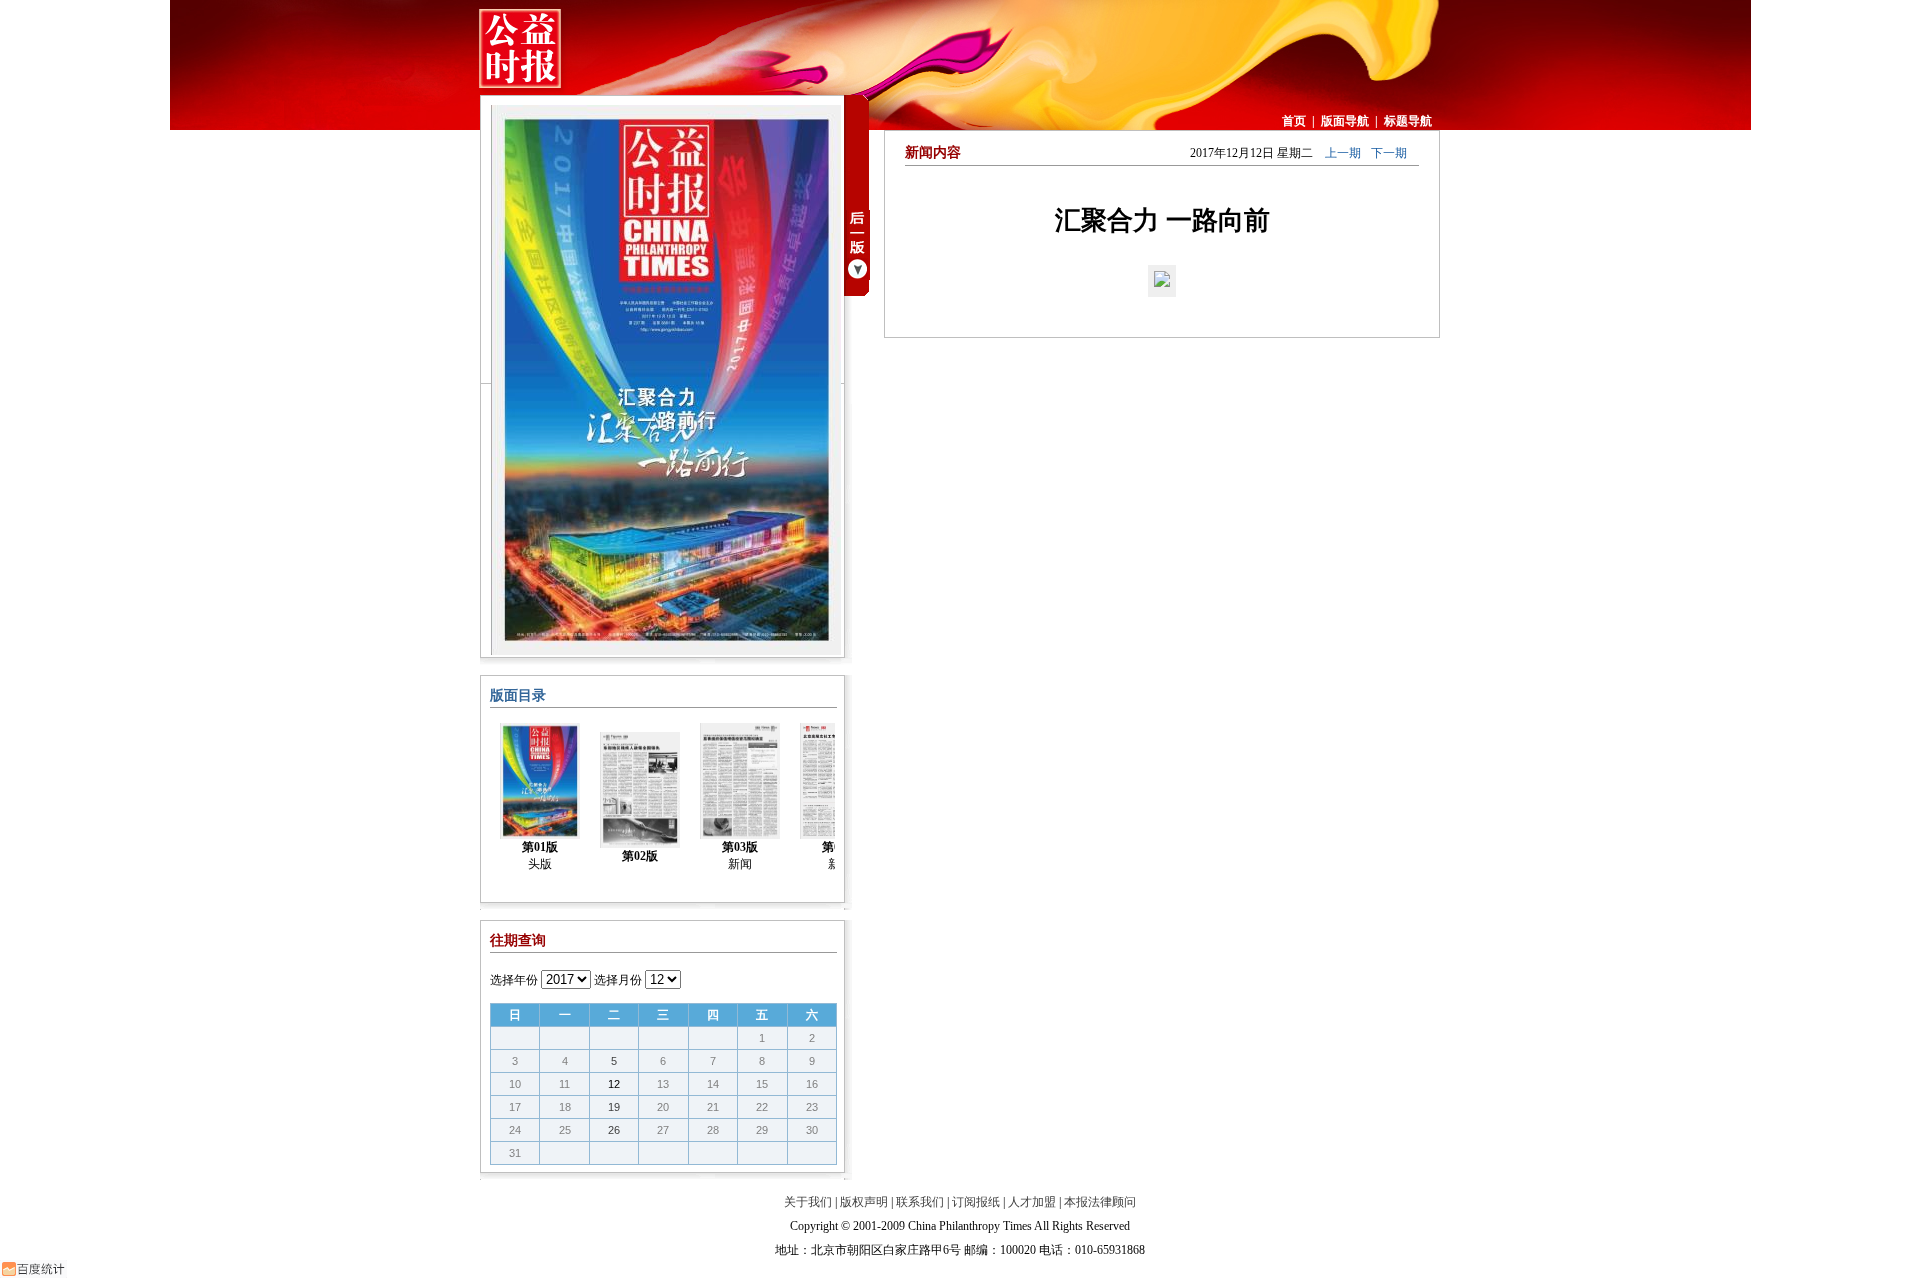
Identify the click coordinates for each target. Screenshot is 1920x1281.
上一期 (1343, 153)
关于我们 (808, 1202)
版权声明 (864, 1202)
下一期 (1389, 153)
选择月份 (618, 980)
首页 (1294, 121)
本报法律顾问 (1100, 1202)
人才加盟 (1032, 1202)
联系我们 (920, 1202)
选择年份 (514, 980)
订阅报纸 (976, 1202)
